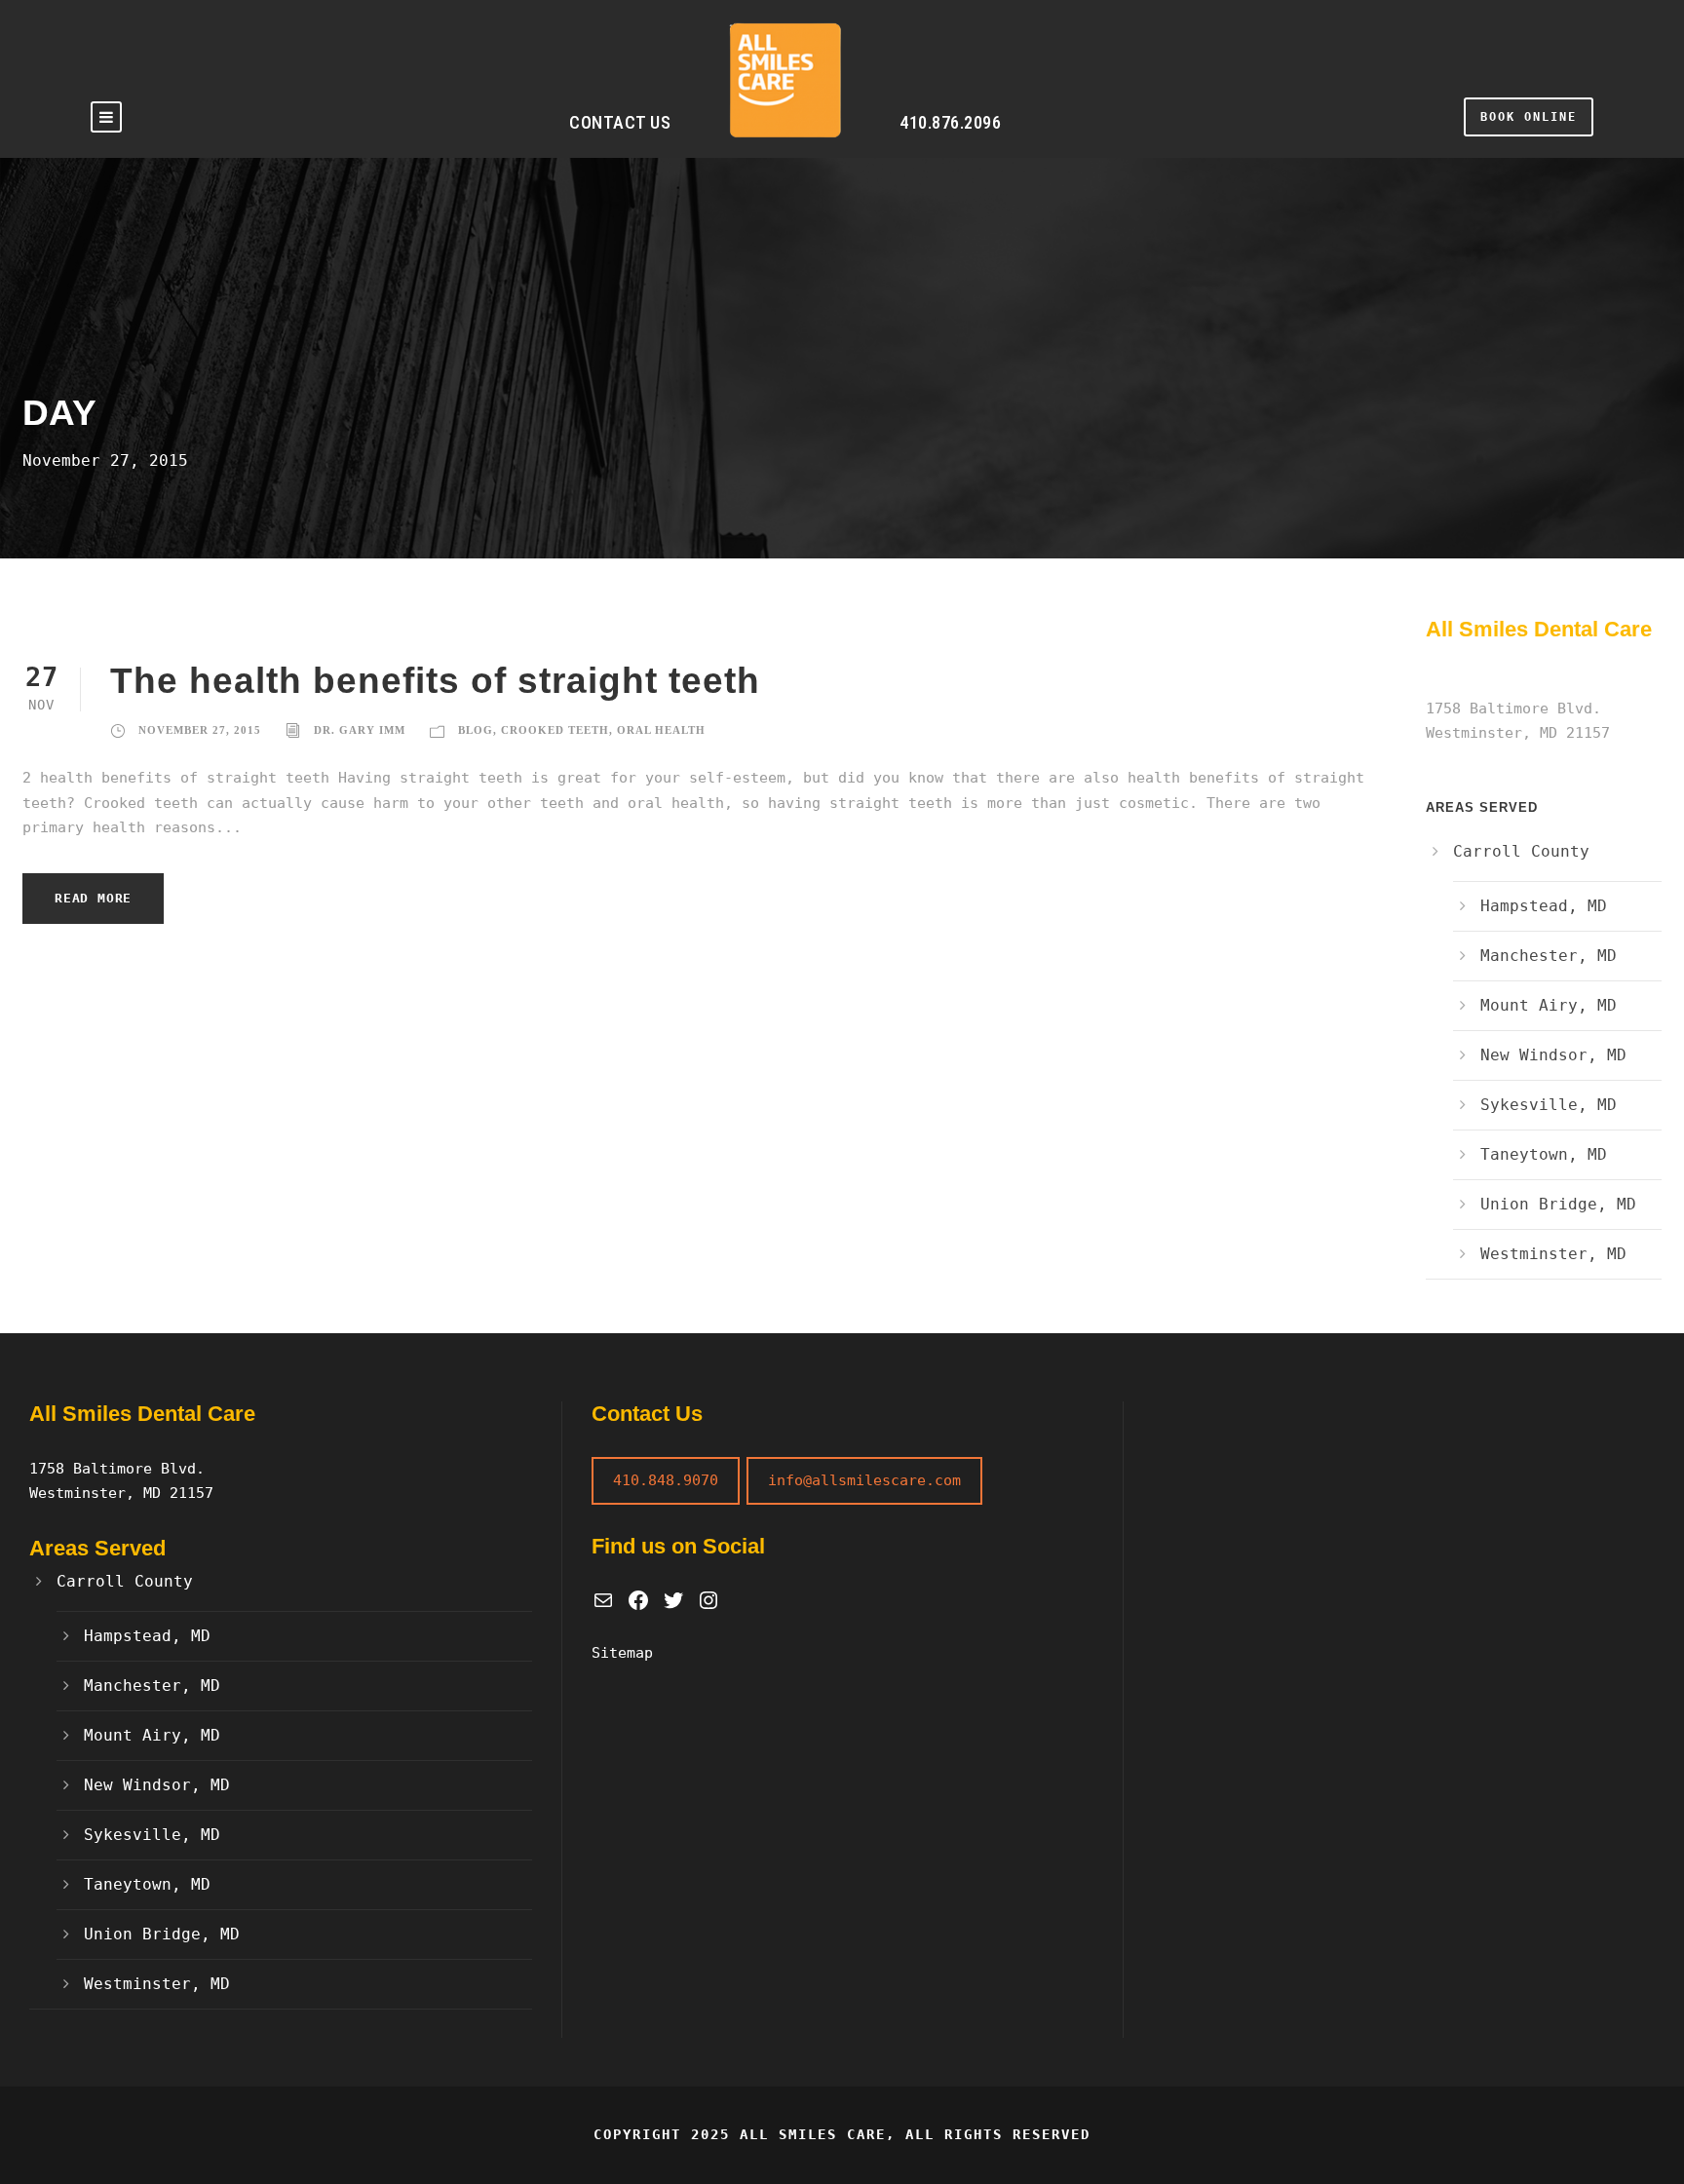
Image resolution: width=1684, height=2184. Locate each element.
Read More (93, 898)
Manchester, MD (1549, 956)
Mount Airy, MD (1549, 1005)
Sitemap (622, 1653)
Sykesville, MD (1549, 1105)
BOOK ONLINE (1529, 117)
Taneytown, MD (1544, 1154)
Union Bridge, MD (1558, 1204)
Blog (476, 730)
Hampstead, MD (1544, 906)
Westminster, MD (1553, 1254)
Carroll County (1521, 851)
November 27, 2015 (200, 730)
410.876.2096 (950, 122)
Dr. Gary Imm (360, 730)
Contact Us (620, 122)
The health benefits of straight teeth (435, 681)
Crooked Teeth (555, 730)
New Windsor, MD (1553, 1055)
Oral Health (661, 730)
